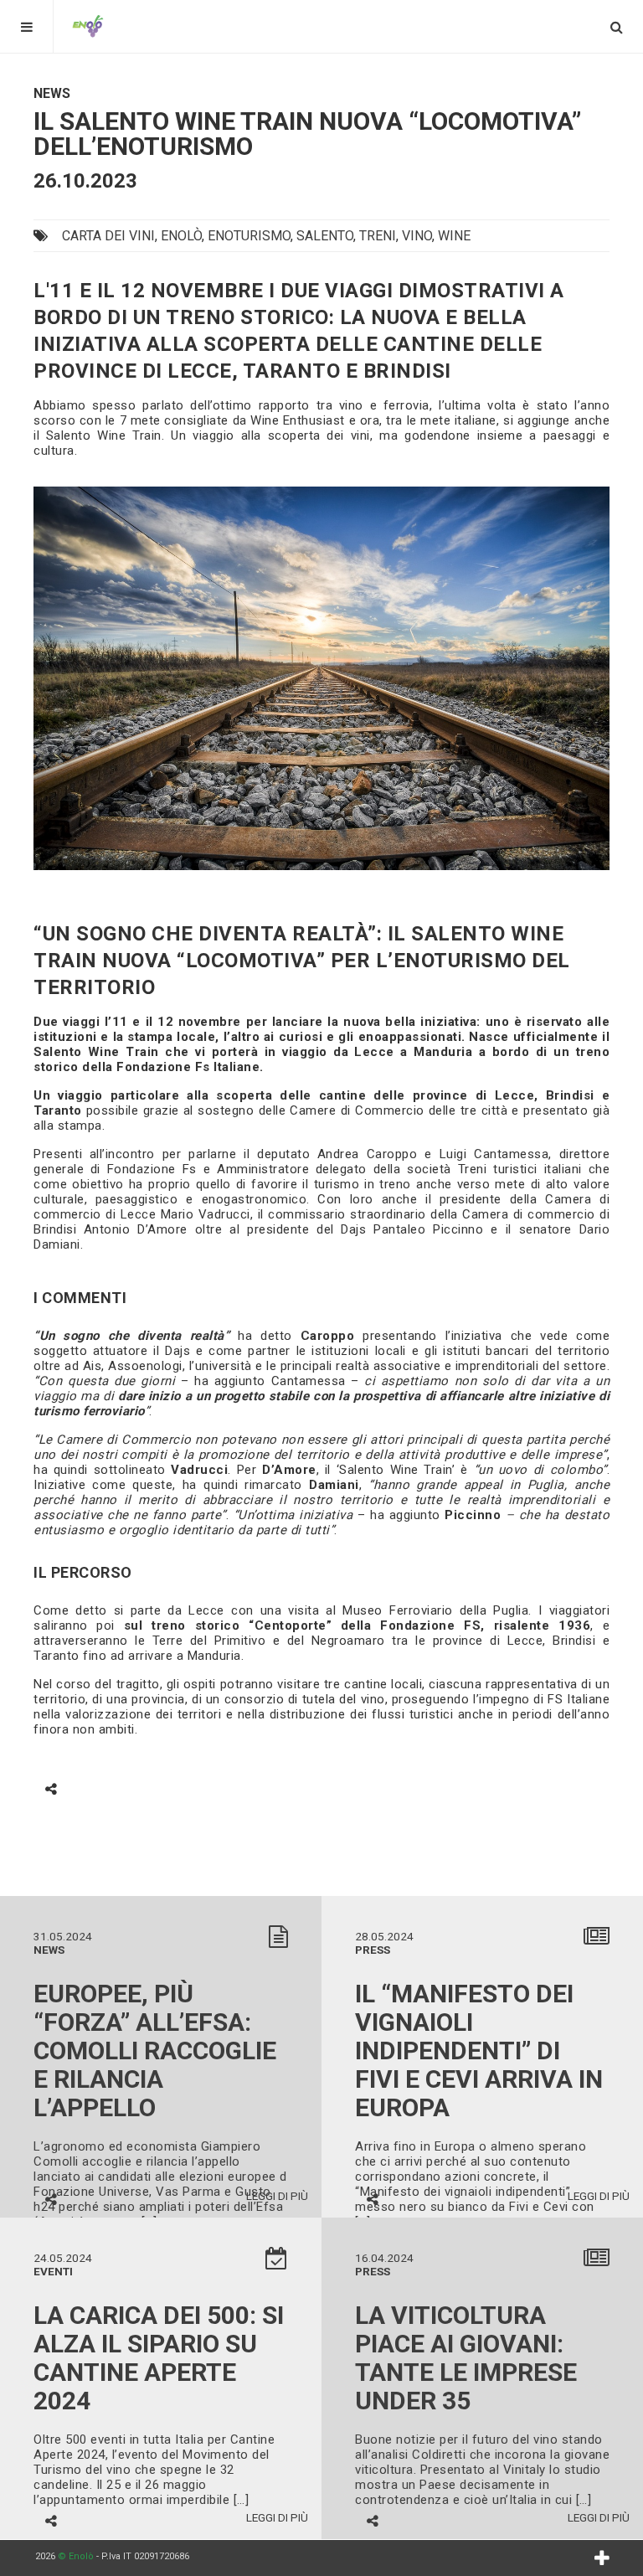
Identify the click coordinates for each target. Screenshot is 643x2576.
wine (454, 236)
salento (325, 236)
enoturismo (249, 236)
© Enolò (76, 2556)
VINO (417, 236)
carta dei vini (108, 236)
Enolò (181, 236)
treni (378, 236)
